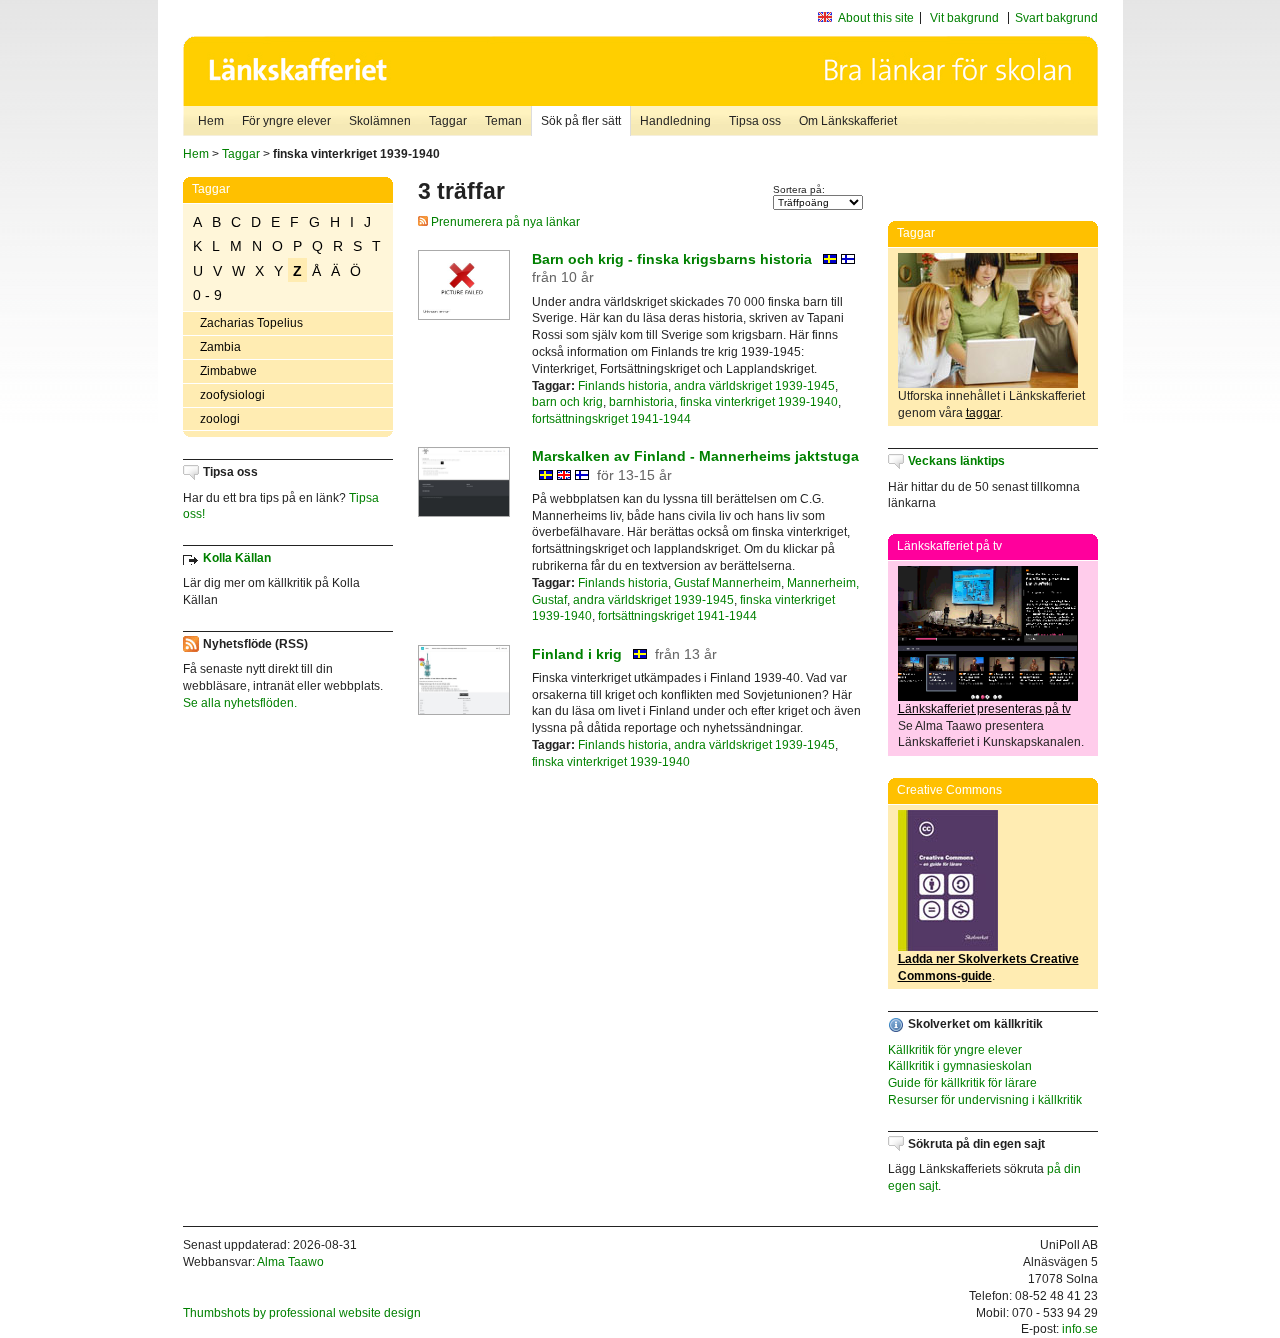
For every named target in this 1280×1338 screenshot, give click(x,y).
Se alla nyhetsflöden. (240, 703)
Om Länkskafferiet (848, 121)
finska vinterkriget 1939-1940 (759, 402)
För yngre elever (286, 121)
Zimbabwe (228, 371)
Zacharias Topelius (251, 323)
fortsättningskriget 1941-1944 (611, 419)
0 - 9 (207, 295)
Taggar (448, 121)
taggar (983, 413)
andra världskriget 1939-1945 (754, 386)
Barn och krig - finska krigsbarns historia (672, 259)
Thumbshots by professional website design (302, 1313)
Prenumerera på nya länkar (504, 222)
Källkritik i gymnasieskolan (960, 1066)
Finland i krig (577, 654)
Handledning (675, 121)
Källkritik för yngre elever (955, 1050)
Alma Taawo (290, 1262)
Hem (211, 121)
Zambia (220, 347)
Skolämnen (380, 121)
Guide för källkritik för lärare (962, 1083)
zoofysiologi (232, 395)
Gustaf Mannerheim (727, 583)
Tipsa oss (755, 121)
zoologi (220, 419)
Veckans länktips (956, 461)
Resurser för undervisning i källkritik (985, 1100)
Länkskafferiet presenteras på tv (984, 709)
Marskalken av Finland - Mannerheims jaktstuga (695, 456)
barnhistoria (641, 402)
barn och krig (567, 402)
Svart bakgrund (1056, 18)
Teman (503, 121)
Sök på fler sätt (581, 121)
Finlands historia (623, 386)
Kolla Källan (237, 558)
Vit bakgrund (964, 18)
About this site (876, 18)
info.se (1080, 1329)
